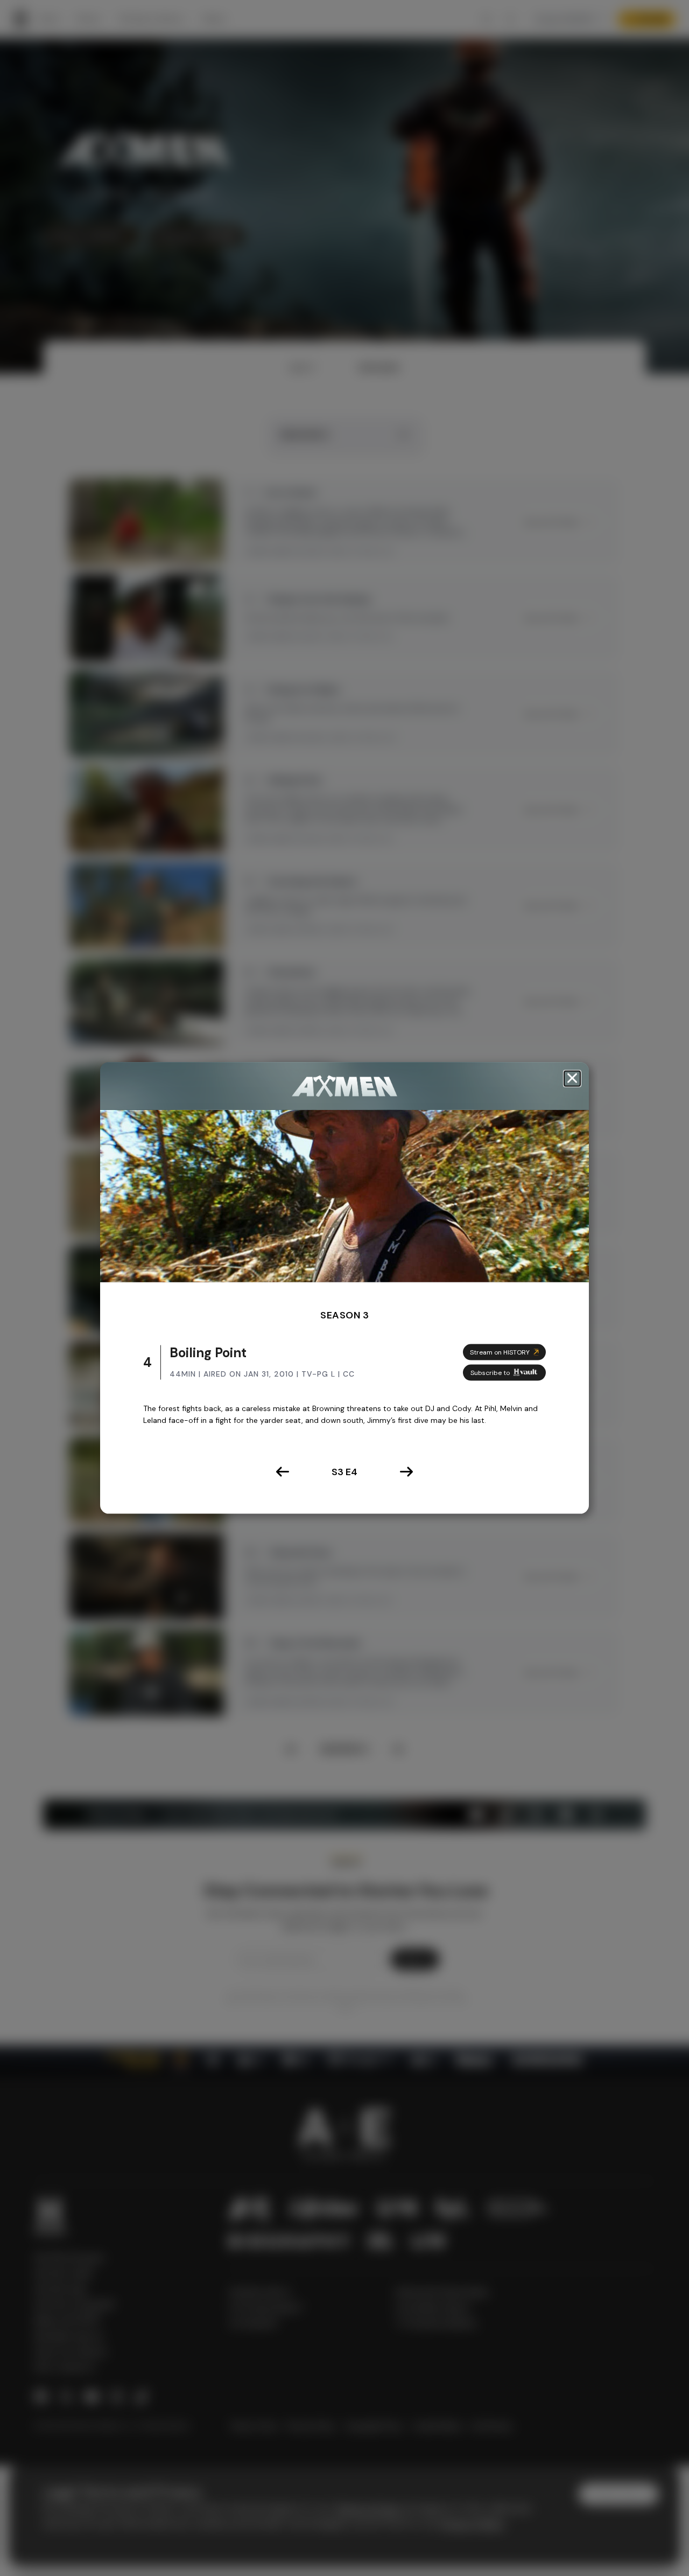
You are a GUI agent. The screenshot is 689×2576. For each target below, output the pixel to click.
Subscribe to (490, 1372)
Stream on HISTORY (500, 1352)
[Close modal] (572, 1078)
